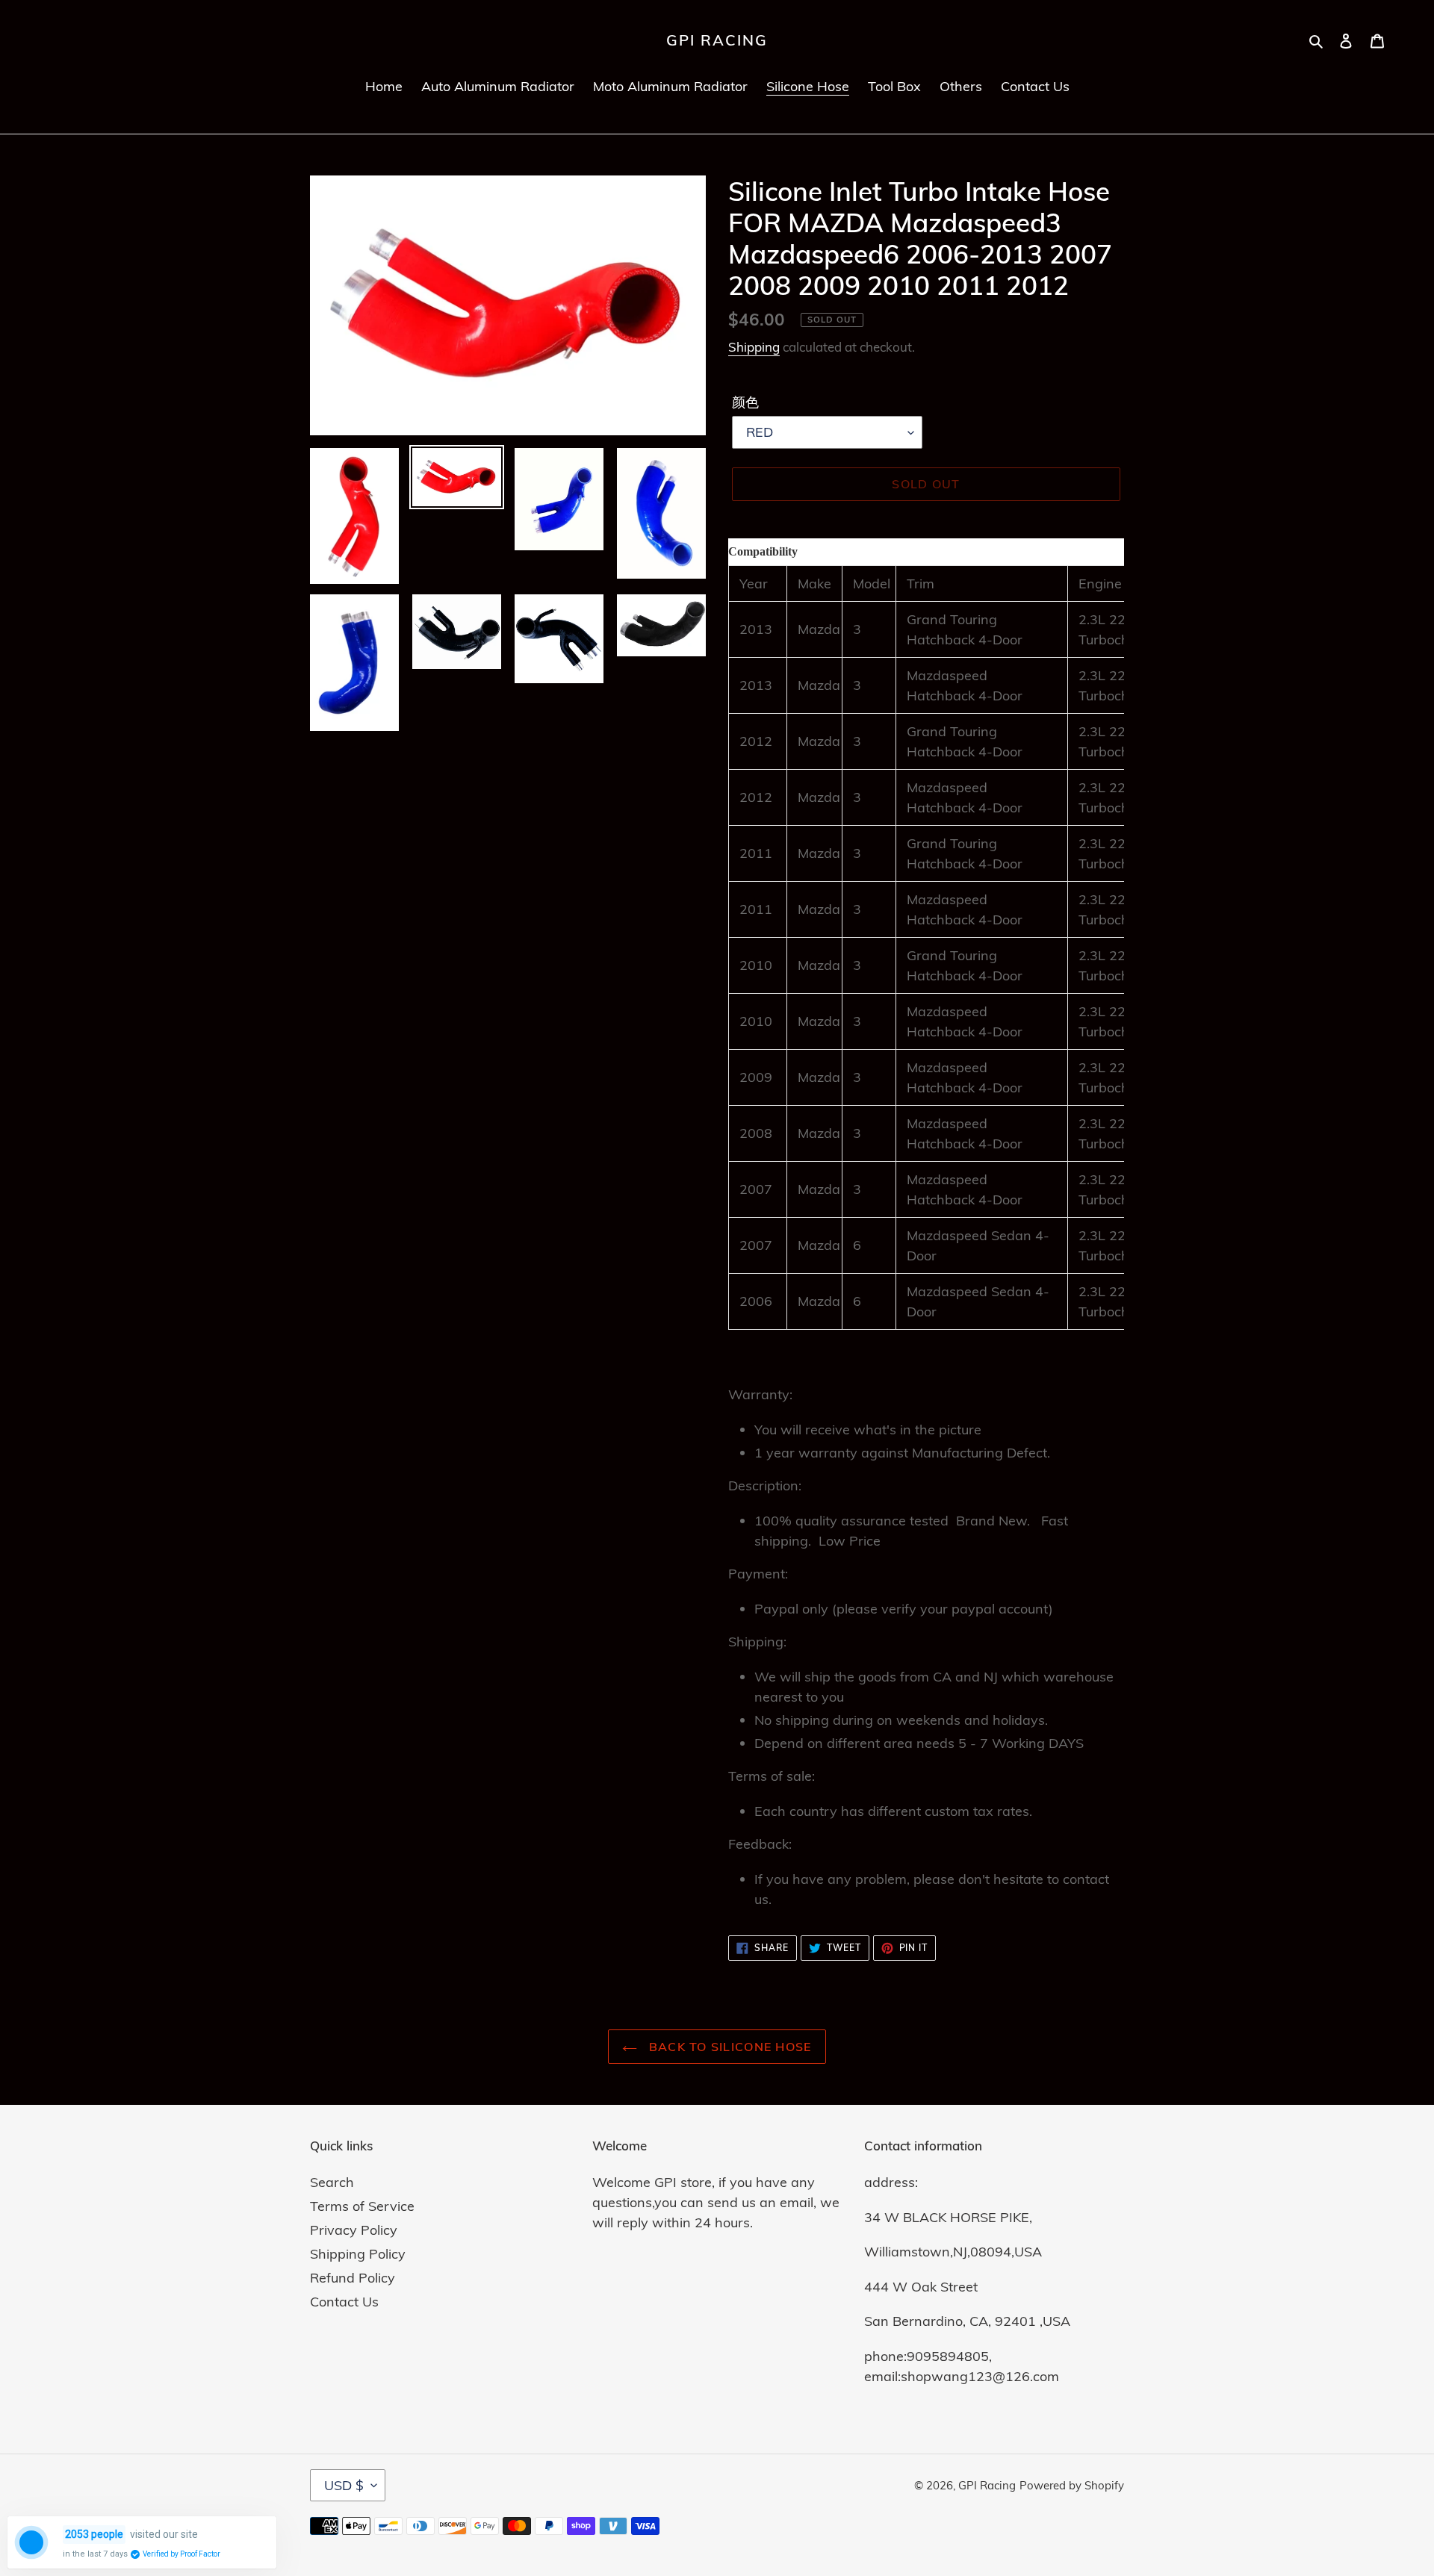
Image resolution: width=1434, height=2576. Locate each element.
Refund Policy (353, 2278)
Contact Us (344, 2302)
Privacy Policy (354, 2230)
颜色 (745, 402)
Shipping (754, 347)
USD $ (344, 2485)
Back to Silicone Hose (728, 2047)
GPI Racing (717, 40)
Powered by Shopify (1072, 2485)
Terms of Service (362, 2206)
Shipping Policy (358, 2254)
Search (332, 2182)
